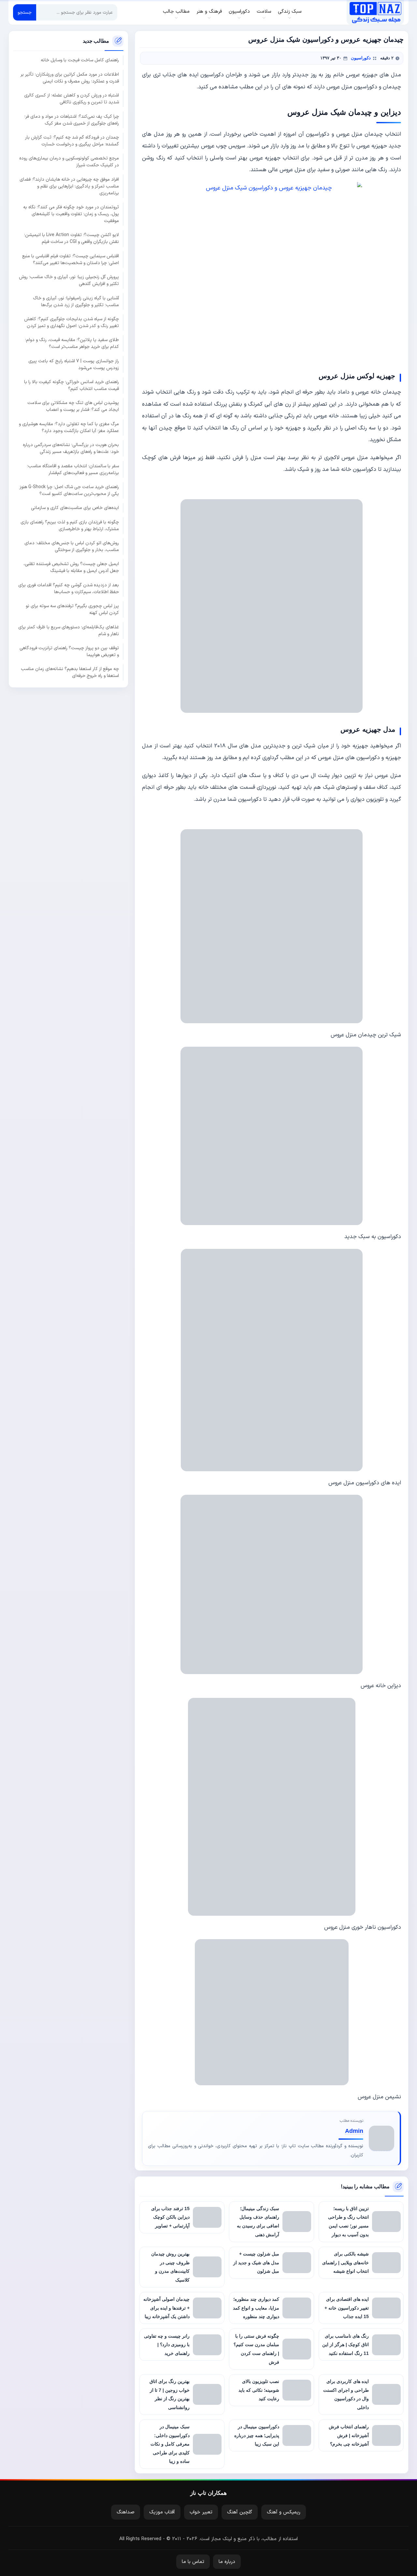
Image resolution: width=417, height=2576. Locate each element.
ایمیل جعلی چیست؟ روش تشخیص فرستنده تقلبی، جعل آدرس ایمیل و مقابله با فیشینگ (71, 568)
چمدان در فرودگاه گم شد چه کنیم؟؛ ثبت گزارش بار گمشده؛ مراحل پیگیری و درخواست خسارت (72, 141)
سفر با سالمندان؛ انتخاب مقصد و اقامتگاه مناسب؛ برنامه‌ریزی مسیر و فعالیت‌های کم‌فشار (73, 470)
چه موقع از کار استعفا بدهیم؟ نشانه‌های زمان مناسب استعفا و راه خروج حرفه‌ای (70, 672)
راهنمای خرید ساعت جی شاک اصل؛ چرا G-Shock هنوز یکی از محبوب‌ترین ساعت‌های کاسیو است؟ (69, 490)
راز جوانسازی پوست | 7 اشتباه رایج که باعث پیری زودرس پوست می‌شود (74, 365)
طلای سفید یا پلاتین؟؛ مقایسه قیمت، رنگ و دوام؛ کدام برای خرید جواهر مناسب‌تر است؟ (72, 343)
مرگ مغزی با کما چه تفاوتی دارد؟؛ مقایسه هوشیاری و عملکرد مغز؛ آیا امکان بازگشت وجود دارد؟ (69, 427)
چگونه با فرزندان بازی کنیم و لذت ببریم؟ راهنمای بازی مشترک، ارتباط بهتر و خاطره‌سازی (70, 526)
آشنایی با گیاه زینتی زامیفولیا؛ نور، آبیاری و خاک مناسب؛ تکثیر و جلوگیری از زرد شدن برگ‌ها (76, 302)
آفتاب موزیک (162, 2512)
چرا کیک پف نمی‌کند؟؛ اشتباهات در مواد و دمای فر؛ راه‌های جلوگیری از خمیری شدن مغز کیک (72, 120)
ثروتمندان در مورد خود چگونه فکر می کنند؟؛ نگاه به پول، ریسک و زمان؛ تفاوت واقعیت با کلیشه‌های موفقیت (71, 214)
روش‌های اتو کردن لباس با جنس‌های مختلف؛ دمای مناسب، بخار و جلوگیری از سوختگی (72, 547)
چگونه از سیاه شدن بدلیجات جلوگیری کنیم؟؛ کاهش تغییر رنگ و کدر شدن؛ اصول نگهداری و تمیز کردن (72, 322)
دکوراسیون (361, 58)
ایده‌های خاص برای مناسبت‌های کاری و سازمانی (75, 508)
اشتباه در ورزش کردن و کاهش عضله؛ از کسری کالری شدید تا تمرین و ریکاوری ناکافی (72, 99)
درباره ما (227, 2562)
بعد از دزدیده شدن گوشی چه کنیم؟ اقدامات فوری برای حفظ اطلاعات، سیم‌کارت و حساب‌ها (69, 589)
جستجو (25, 13)
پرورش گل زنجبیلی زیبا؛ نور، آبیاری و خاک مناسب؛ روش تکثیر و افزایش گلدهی (69, 280)
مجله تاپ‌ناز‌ (375, 12)
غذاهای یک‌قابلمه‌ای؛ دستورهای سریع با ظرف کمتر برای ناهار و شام (69, 631)
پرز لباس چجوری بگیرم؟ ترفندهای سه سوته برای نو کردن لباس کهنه (72, 609)
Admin (354, 2131)
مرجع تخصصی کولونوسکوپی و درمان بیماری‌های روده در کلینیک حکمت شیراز (69, 162)
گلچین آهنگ (240, 2512)
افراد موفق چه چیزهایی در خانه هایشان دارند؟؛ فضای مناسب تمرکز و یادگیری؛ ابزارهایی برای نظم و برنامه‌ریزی (69, 186)
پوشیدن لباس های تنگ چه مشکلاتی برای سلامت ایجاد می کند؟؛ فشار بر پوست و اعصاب (73, 407)
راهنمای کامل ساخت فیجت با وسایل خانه (80, 60)
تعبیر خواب (201, 2512)
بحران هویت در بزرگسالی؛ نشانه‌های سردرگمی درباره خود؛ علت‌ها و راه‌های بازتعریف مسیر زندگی (71, 448)
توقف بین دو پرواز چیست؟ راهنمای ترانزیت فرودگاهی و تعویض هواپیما (69, 651)
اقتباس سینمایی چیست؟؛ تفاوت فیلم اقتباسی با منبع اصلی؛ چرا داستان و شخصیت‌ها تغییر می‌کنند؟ (71, 260)
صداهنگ (126, 2512)
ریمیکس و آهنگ (284, 2512)
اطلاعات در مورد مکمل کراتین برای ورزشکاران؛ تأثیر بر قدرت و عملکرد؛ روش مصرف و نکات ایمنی (70, 78)
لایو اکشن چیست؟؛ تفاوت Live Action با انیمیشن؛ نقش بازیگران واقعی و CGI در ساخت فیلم (72, 239)
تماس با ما (193, 2562)
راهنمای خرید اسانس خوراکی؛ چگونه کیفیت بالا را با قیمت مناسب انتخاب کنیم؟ (72, 385)
